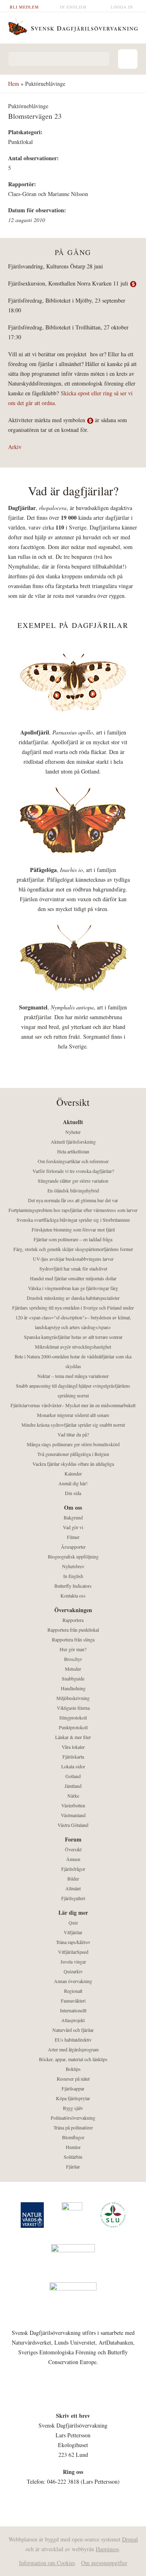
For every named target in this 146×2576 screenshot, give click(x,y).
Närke (73, 1796)
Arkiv (15, 447)
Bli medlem (24, 7)
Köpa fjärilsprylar (73, 2098)
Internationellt (73, 2010)
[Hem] (73, 26)
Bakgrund (73, 1517)
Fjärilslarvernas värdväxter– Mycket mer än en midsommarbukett (73, 1405)
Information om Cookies (47, 2563)
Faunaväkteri (73, 2001)
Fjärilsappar (73, 2088)
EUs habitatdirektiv (73, 2040)
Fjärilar (73, 2166)
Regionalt (73, 1991)
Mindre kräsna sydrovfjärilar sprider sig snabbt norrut (73, 1425)
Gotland (73, 1776)
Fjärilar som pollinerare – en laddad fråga (73, 1239)
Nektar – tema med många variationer (73, 1376)
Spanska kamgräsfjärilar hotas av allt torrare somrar (73, 1337)
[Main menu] (128, 59)
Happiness (107, 2549)
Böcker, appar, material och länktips (73, 2059)
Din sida (73, 1493)
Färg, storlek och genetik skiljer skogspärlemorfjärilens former (73, 1249)
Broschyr (73, 1659)
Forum (73, 1839)
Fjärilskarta (73, 1757)
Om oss (73, 1507)
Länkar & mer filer (73, 1737)
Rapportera (73, 1620)
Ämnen (73, 1859)
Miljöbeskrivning (73, 1698)
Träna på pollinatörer (73, 2127)
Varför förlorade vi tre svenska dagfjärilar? (73, 1171)
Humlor (73, 2147)
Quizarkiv (73, 1971)
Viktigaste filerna (73, 1708)
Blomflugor (73, 2137)
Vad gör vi (73, 1527)
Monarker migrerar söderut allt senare (73, 1415)
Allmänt (73, 1888)
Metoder (73, 1669)
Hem (14, 84)
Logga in (122, 7)
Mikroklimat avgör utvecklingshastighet (73, 1347)
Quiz (73, 1922)
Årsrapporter (73, 1547)
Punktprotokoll (73, 1727)
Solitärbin (73, 2157)
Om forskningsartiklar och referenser (73, 1161)
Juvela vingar (73, 1961)
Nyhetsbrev (73, 1566)
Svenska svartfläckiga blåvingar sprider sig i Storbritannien (73, 1220)
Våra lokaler (73, 1747)
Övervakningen (73, 1610)
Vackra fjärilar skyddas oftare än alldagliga (73, 1464)
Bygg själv (73, 2108)
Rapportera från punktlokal (73, 1630)
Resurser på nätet (73, 2079)
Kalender (73, 1473)
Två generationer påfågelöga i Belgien (73, 1454)
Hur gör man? (73, 1649)
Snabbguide (73, 1678)
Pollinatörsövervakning (73, 2118)
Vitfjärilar (73, 1932)
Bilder (73, 1879)
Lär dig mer (73, 1912)
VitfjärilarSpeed (73, 1952)
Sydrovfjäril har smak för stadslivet (73, 1268)
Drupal (130, 2539)
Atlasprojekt (73, 2020)
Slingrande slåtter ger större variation (73, 1181)
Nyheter (73, 1132)
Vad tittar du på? (73, 1434)
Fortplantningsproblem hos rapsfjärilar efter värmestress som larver (73, 1210)
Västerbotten (73, 1805)
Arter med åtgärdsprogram (73, 2049)
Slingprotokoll (73, 1717)
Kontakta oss (73, 1595)
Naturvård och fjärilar (73, 2030)
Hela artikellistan (73, 1151)
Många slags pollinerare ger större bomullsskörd (73, 1444)
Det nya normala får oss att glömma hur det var (73, 1200)
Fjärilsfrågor (73, 1869)
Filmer (73, 1537)
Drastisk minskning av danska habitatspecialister (73, 1298)
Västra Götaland (73, 1825)
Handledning (73, 1688)
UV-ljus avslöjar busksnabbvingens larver (73, 1259)
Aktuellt (73, 1122)
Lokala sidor (73, 1766)
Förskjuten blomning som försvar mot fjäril (73, 1229)
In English (73, 7)
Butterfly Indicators (73, 1586)
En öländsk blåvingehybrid (73, 1190)
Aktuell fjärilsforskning (73, 1142)
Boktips (73, 2069)
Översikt (73, 1849)
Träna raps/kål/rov (73, 1942)
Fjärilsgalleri (73, 1898)
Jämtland (73, 1786)
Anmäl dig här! (73, 1483)
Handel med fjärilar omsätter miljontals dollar (73, 1278)
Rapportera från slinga (73, 1639)
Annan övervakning (73, 1981)
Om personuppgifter (104, 2563)
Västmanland (73, 1815)
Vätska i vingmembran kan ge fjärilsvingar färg (73, 1288)
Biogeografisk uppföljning (73, 1556)
